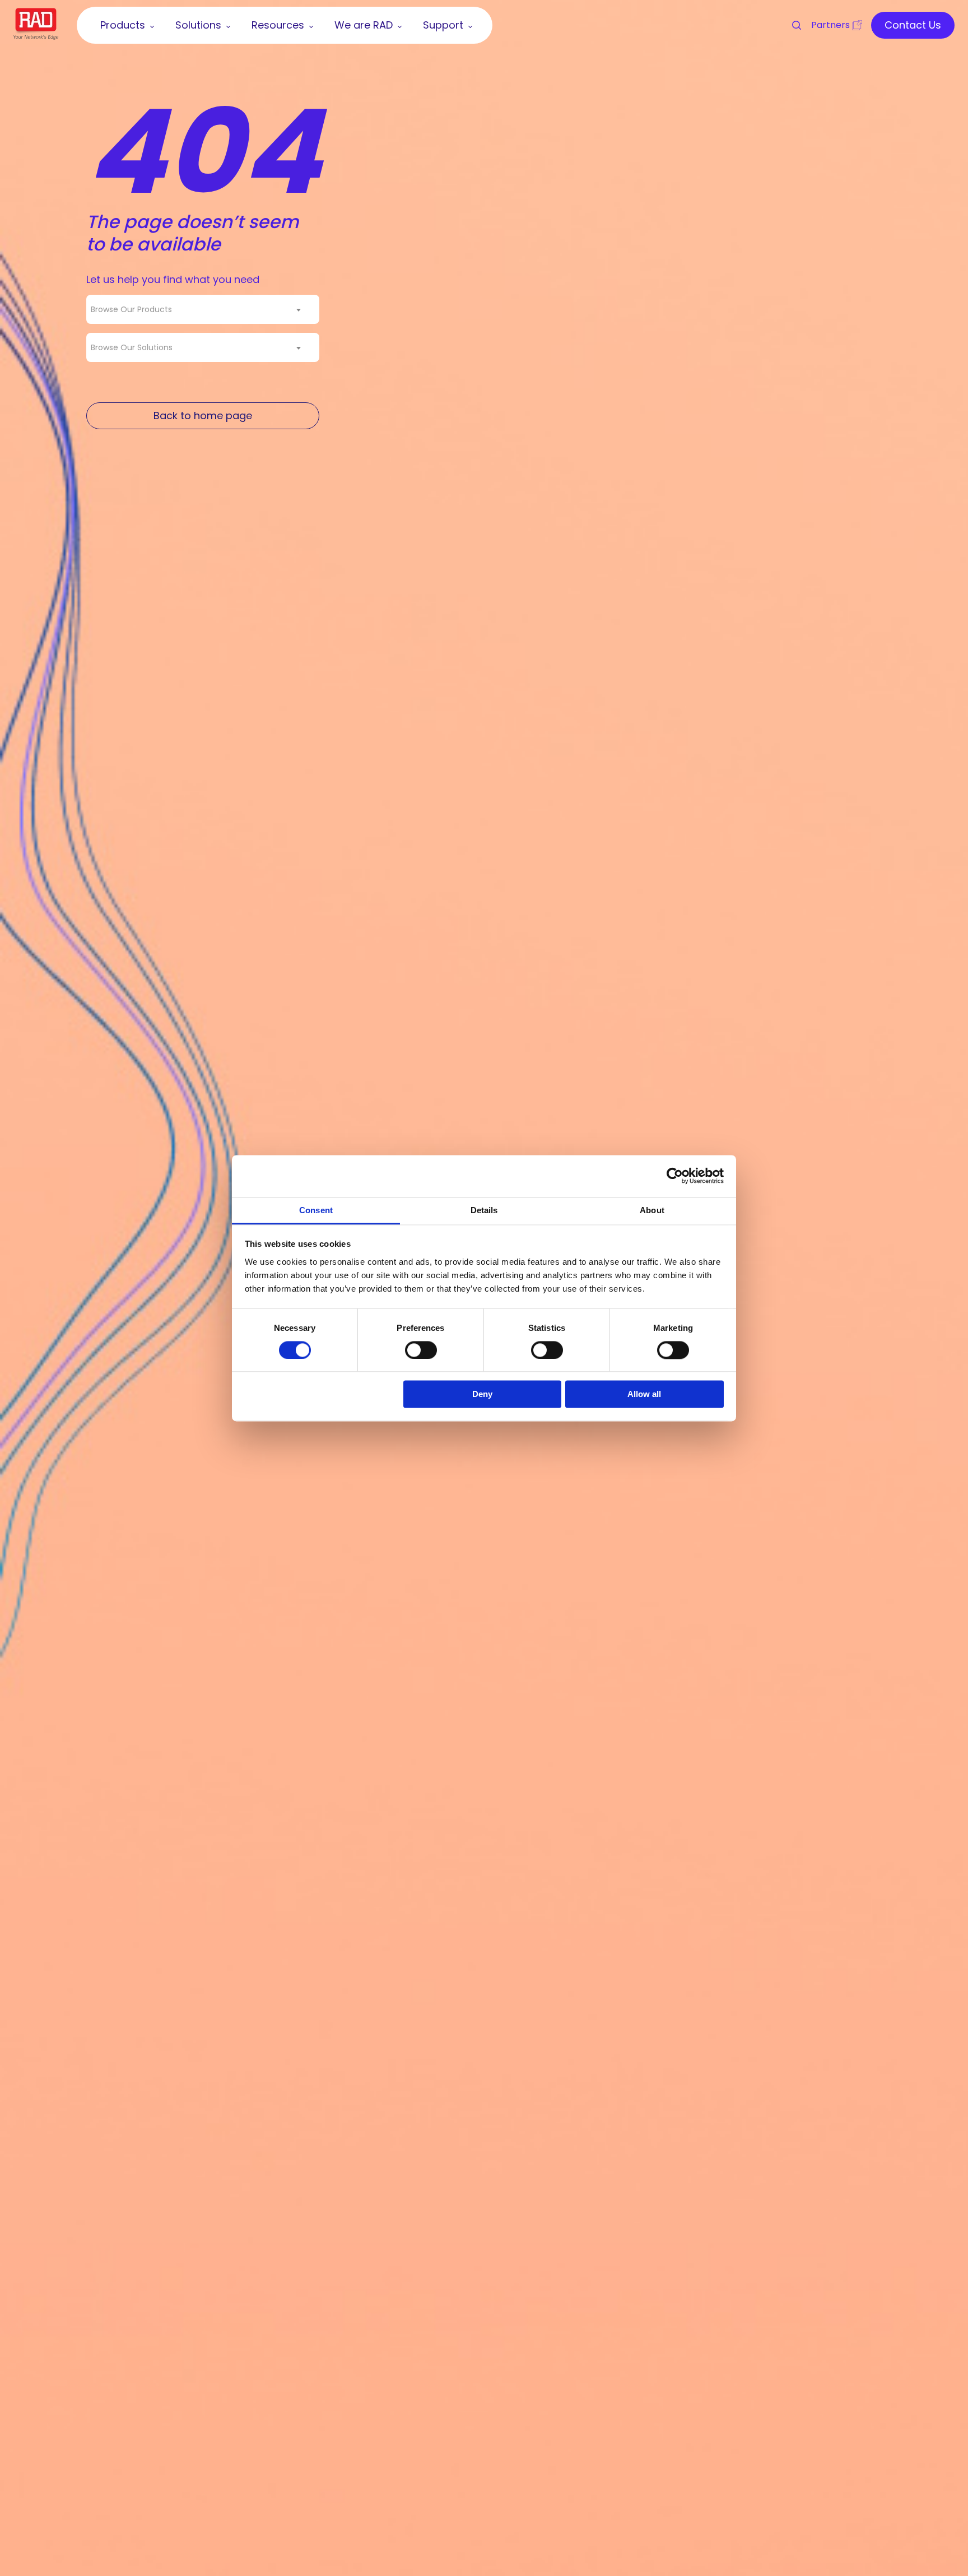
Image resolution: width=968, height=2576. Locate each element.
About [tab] (652, 1210)
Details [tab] (484, 1210)
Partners (830, 25)
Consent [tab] (316, 1210)
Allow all (644, 1394)
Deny (482, 1394)
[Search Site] (792, 25)
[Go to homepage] (36, 36)
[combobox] (203, 309)
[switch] (421, 1350)
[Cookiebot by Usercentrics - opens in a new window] (675, 1176)
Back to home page (203, 416)
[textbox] (135, 309)
